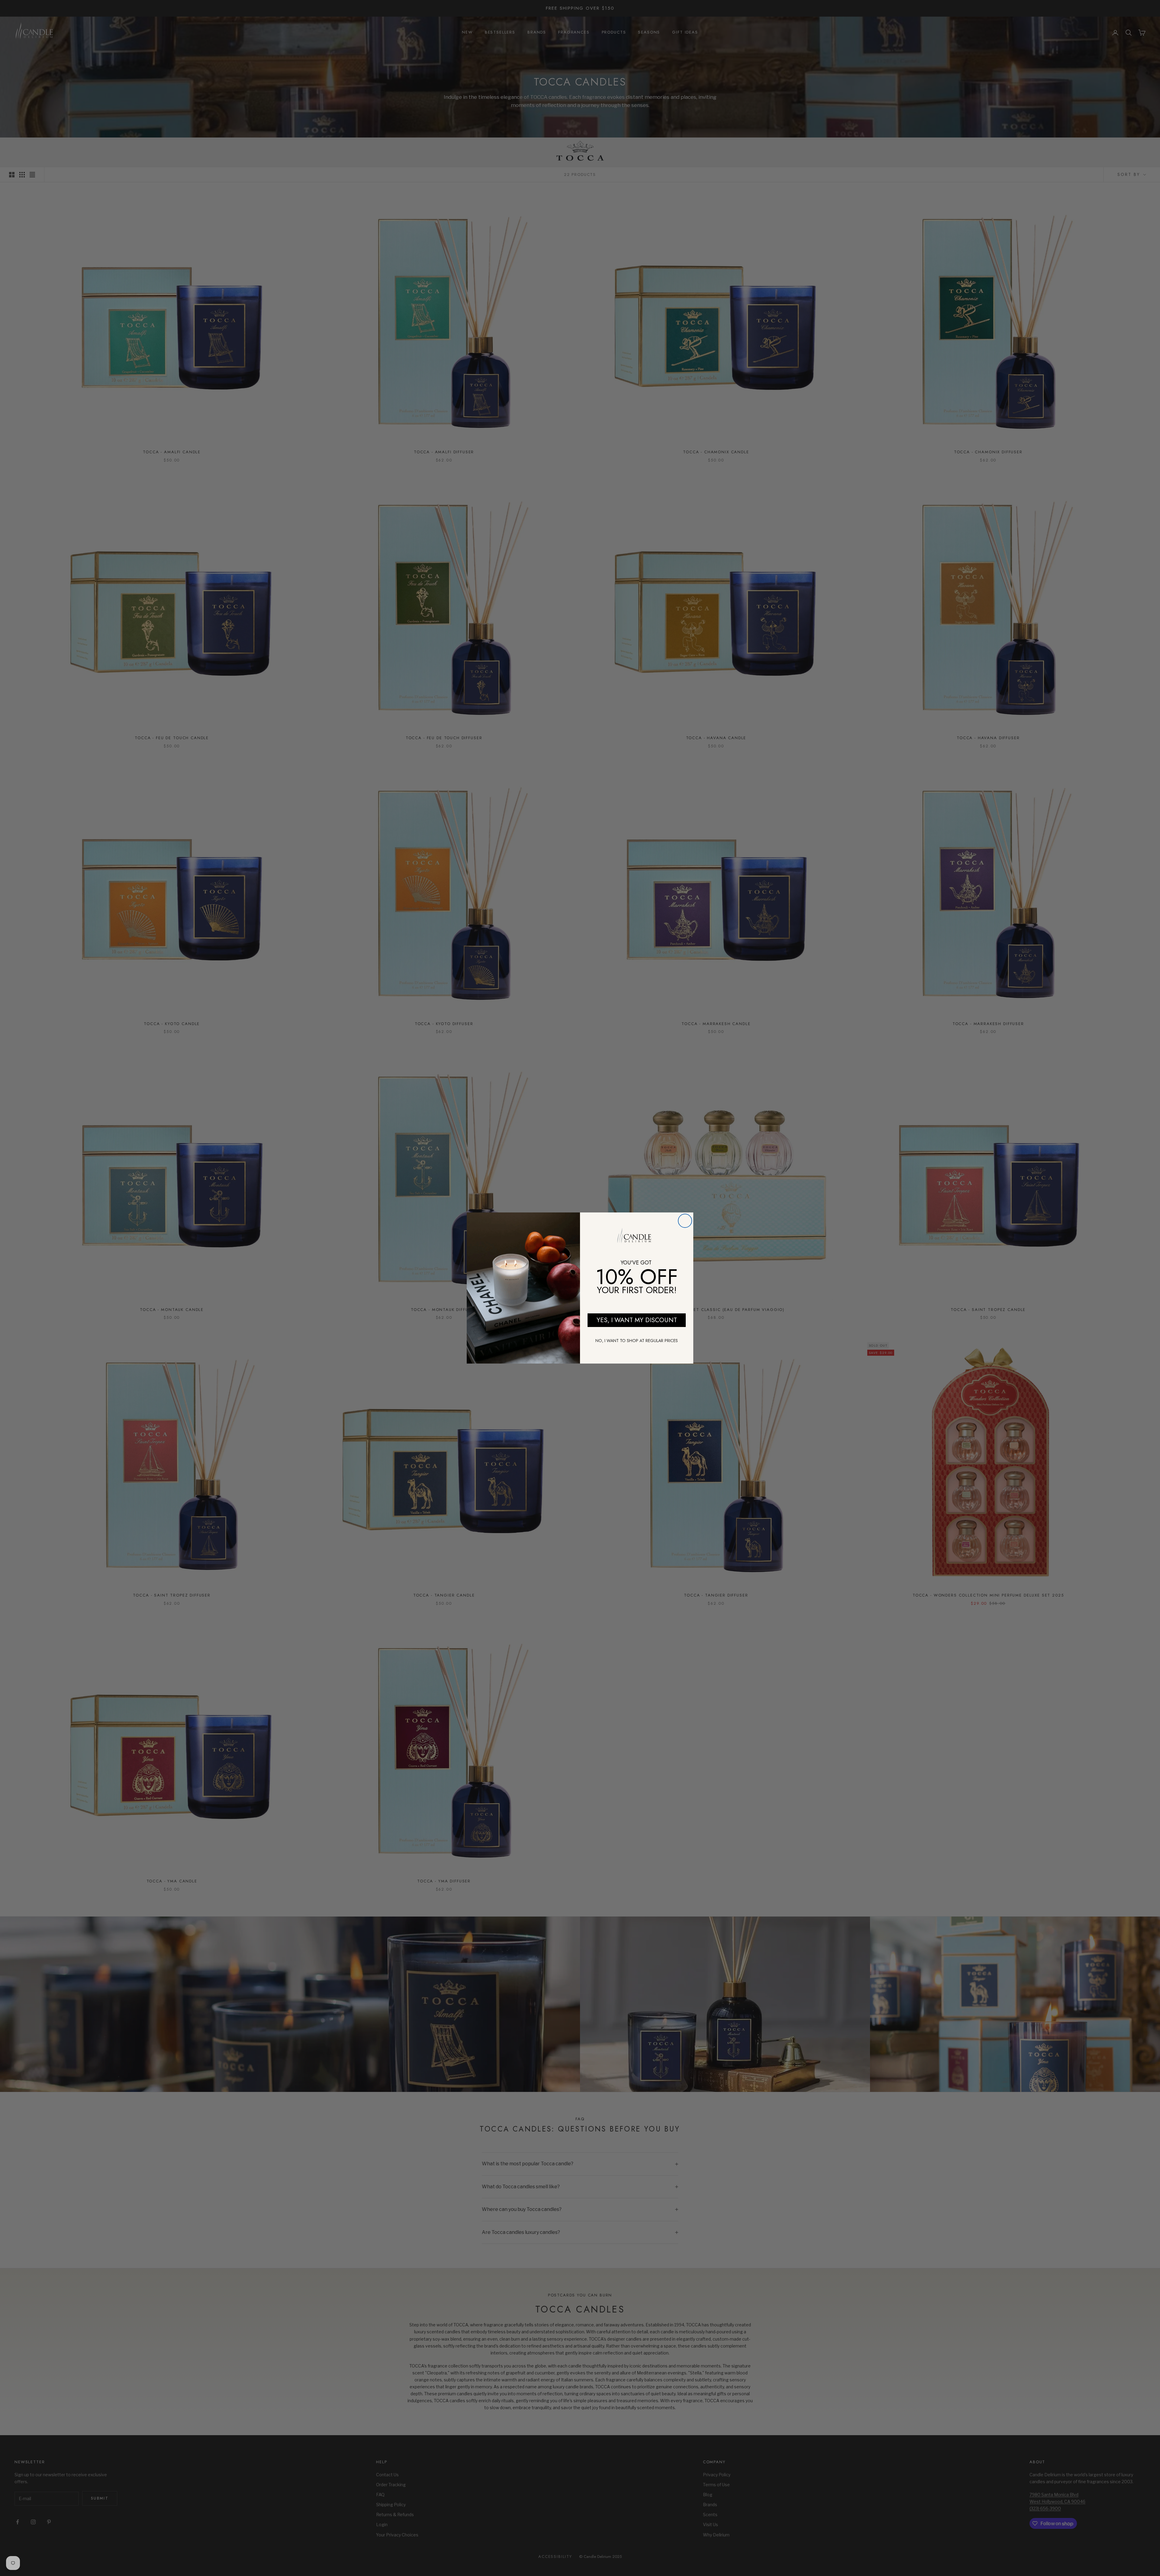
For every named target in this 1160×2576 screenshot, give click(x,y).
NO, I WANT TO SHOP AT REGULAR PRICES (637, 1341)
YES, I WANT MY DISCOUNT (637, 1320)
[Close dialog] (685, 1221)
